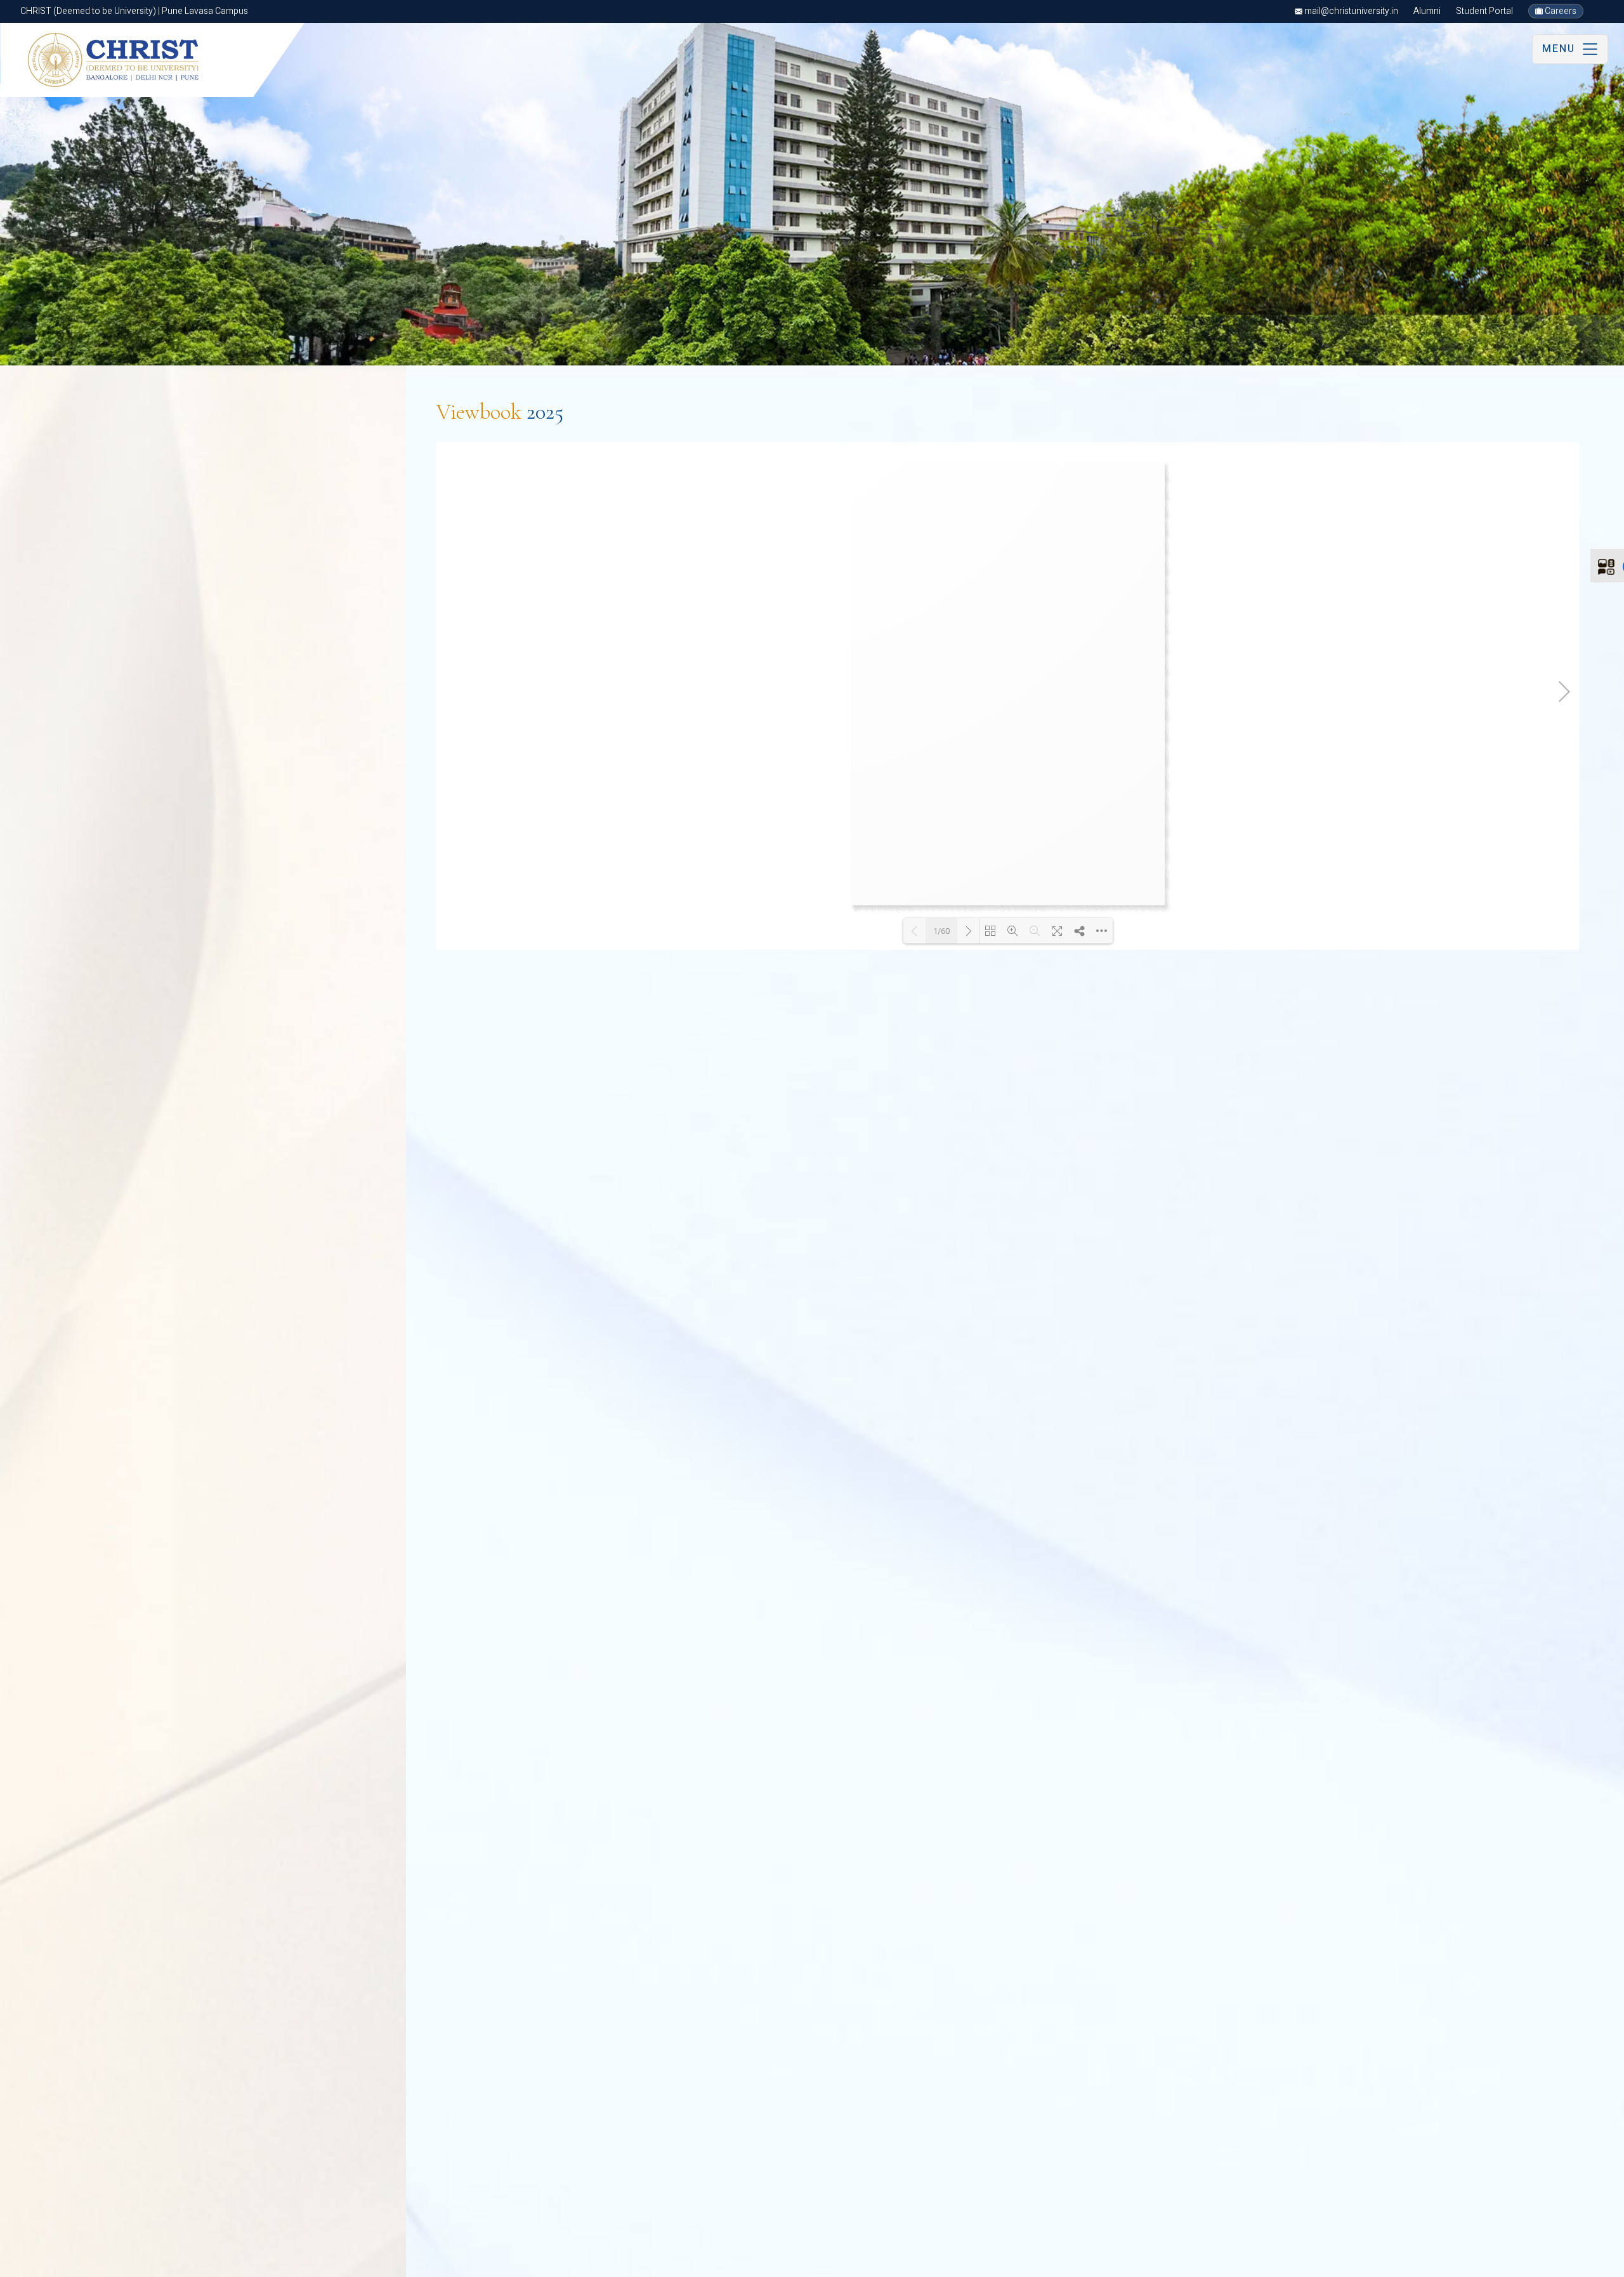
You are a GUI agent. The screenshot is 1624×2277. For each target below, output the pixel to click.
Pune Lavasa (87, 2262)
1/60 (941, 931)
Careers (1560, 11)
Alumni (1427, 11)
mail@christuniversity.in (1350, 11)
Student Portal (1484, 11)
